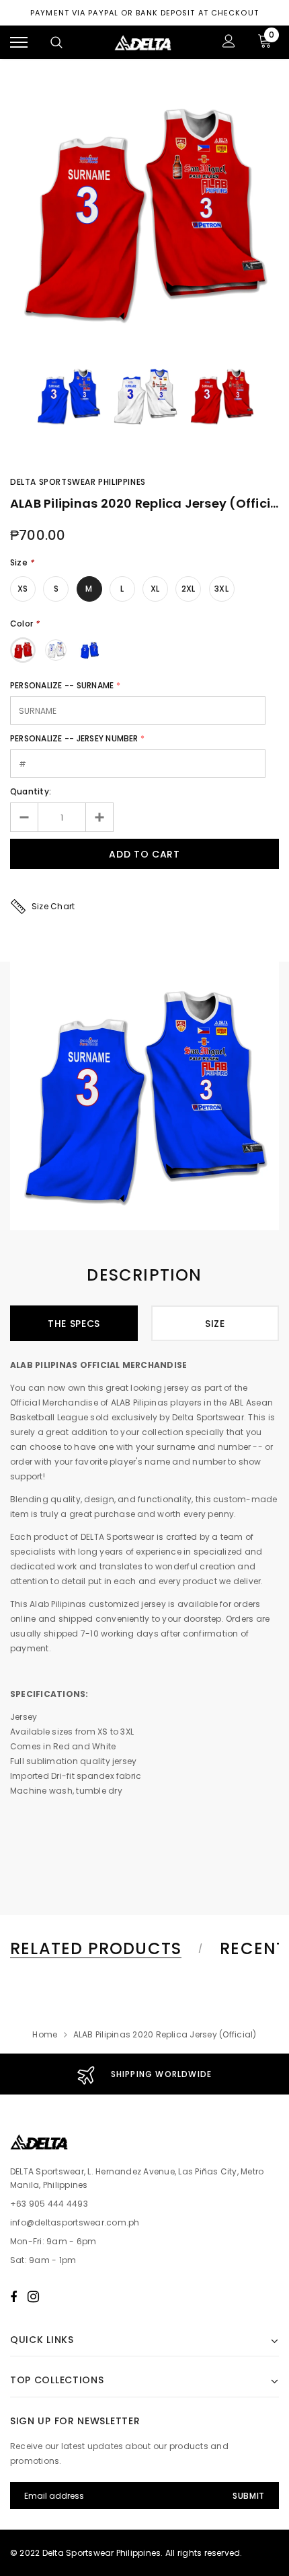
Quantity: (31, 791)
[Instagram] (33, 2297)
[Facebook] (13, 2297)
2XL (189, 589)
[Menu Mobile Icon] (19, 43)
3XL (221, 589)
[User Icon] (229, 43)
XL (155, 589)
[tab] (104, 1949)
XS (23, 589)
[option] (144, 214)
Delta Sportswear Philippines (78, 482)
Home (45, 2034)
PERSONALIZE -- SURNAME (62, 685)
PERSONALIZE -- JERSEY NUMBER (74, 738)
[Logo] (143, 42)
